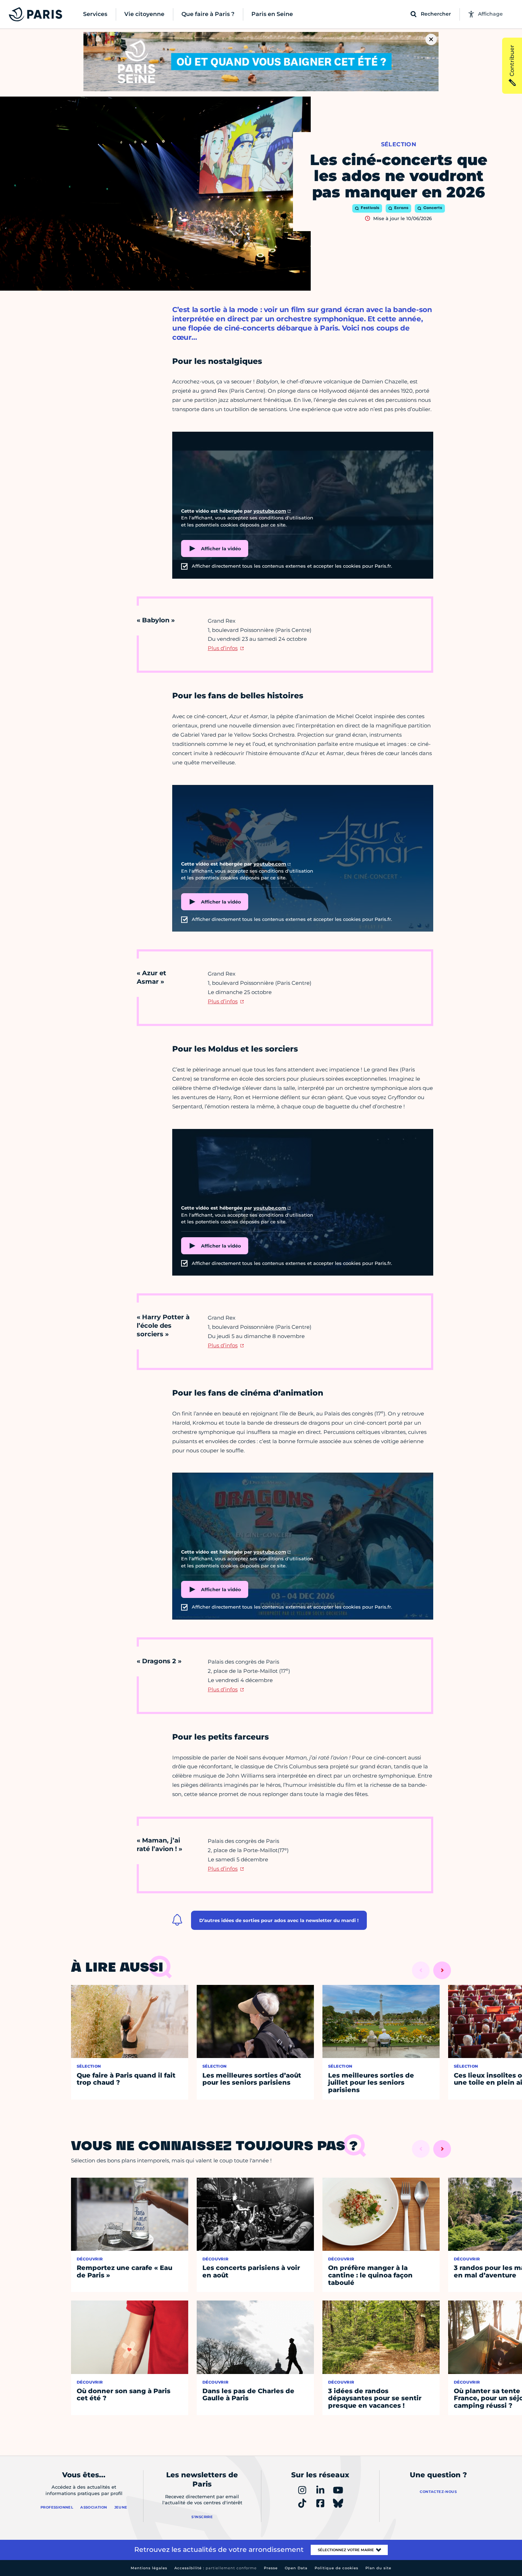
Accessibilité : (216, 2568)
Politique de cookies (336, 2568)
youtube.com (270, 511)
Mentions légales (149, 2568)
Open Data (296, 2568)
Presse (271, 2568)
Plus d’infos (223, 648)
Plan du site (378, 2568)
